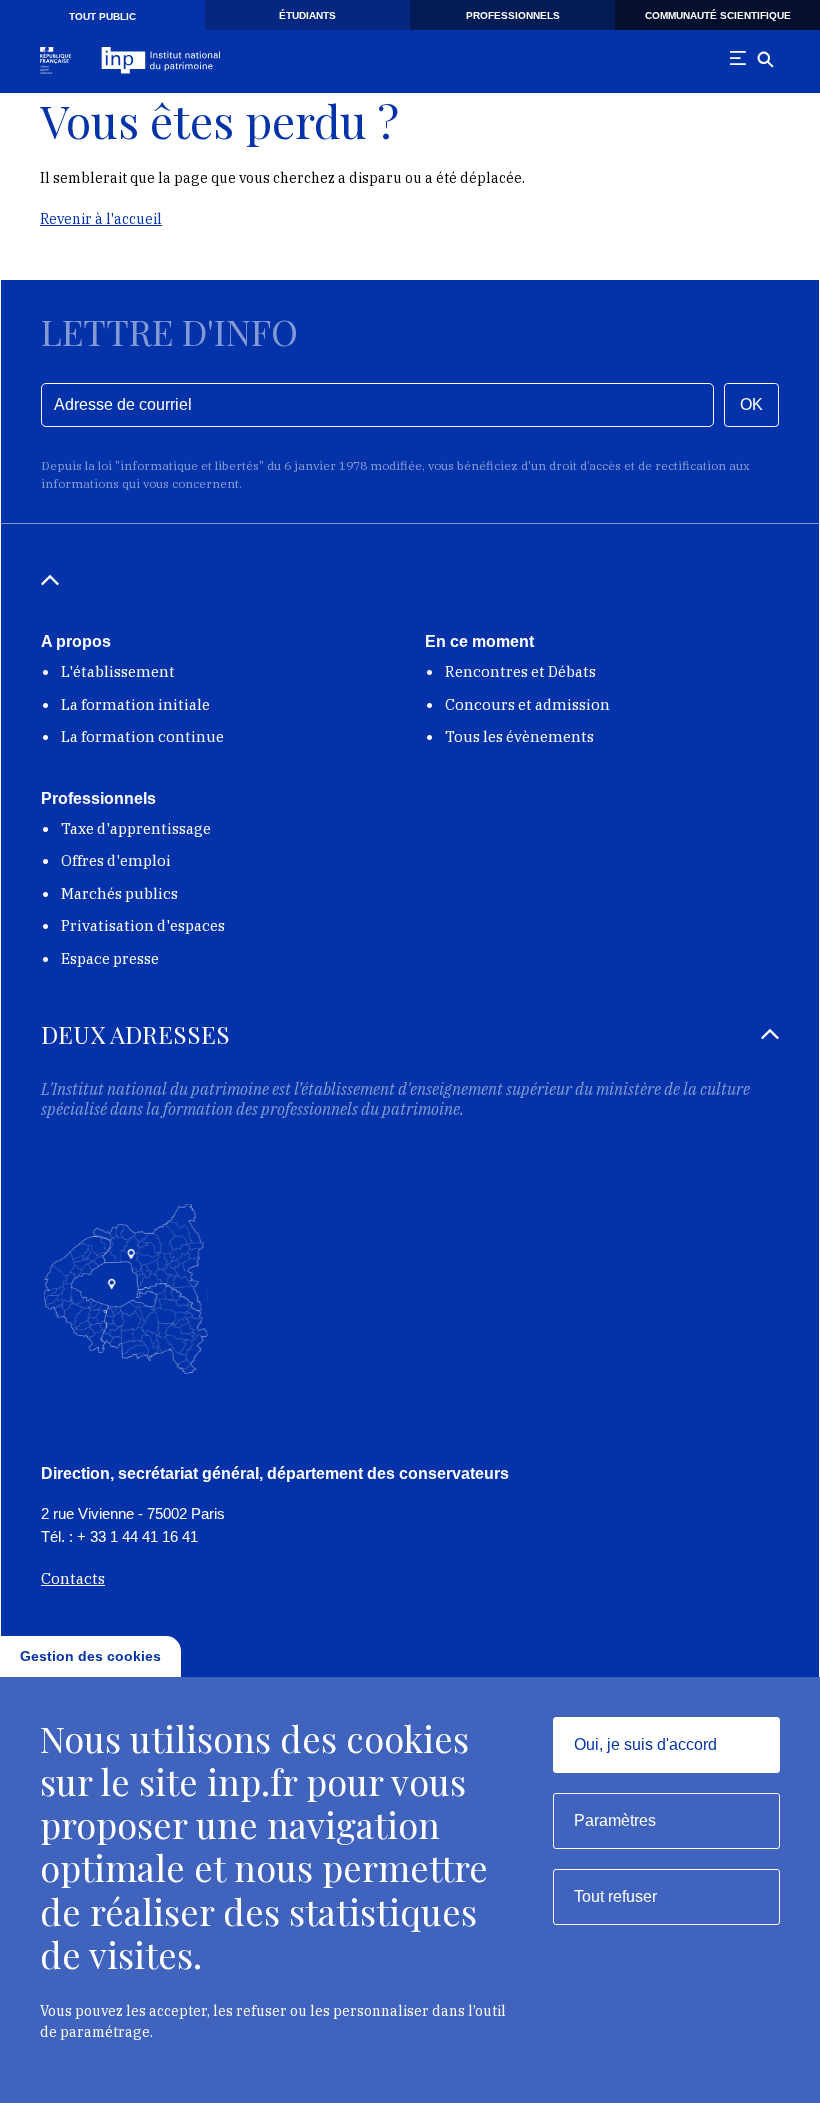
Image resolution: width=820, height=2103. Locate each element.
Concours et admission (527, 704)
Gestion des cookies (90, 1656)
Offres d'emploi (116, 860)
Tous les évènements (519, 736)
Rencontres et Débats (520, 671)
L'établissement (118, 671)
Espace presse (110, 958)
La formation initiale (135, 704)
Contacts (73, 1578)
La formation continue (142, 736)
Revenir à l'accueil (101, 219)
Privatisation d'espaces (143, 925)
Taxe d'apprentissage (136, 828)
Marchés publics (119, 893)
